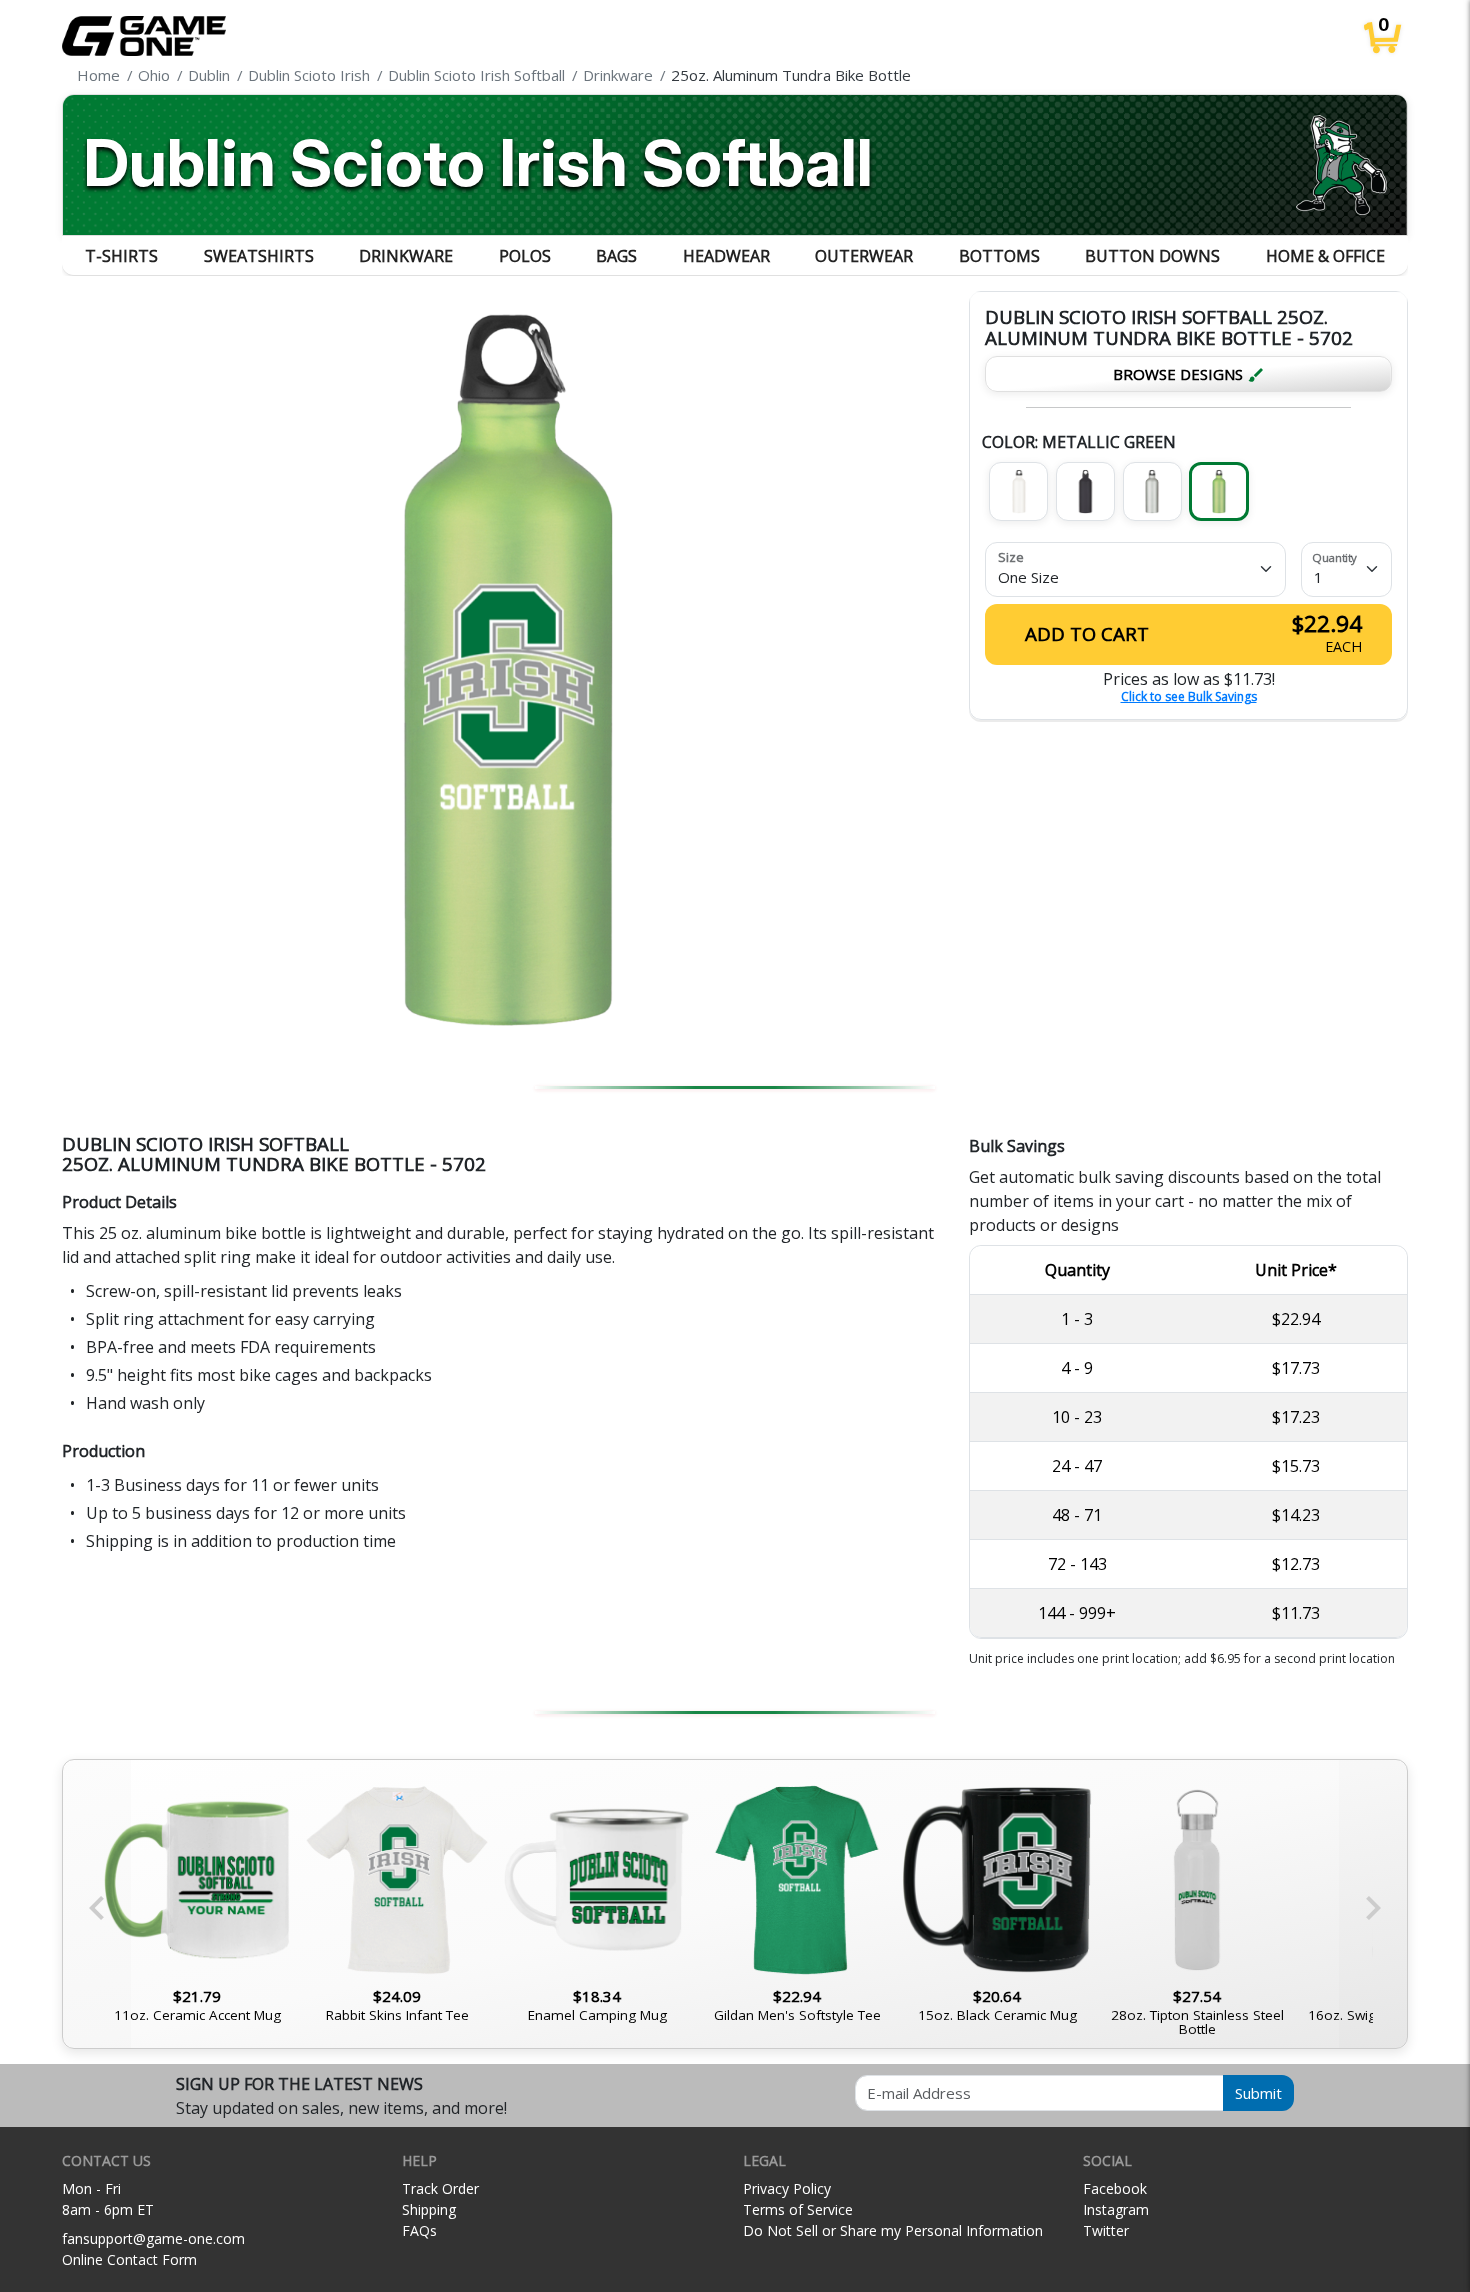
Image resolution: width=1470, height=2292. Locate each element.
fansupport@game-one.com (153, 2238)
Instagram (1116, 2209)
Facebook (1115, 2188)
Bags (616, 256)
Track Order (440, 2188)
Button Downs (1152, 256)
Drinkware (406, 256)
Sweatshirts (259, 256)
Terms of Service (798, 2209)
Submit (1258, 2093)
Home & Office (1325, 256)
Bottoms (999, 256)
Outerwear (864, 256)
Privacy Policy (787, 2188)
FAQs (419, 2230)
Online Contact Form (129, 2259)
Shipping (429, 2209)
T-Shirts (121, 256)
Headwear (726, 256)
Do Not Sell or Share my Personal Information (893, 2230)
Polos (525, 256)
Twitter (1106, 2230)
